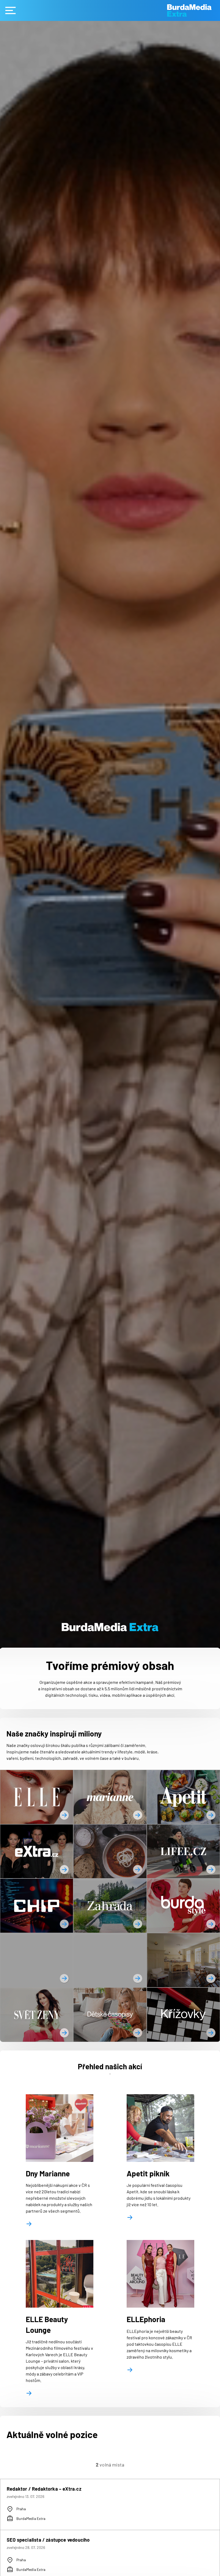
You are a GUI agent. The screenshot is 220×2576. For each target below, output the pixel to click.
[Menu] (10, 10)
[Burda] (194, 11)
